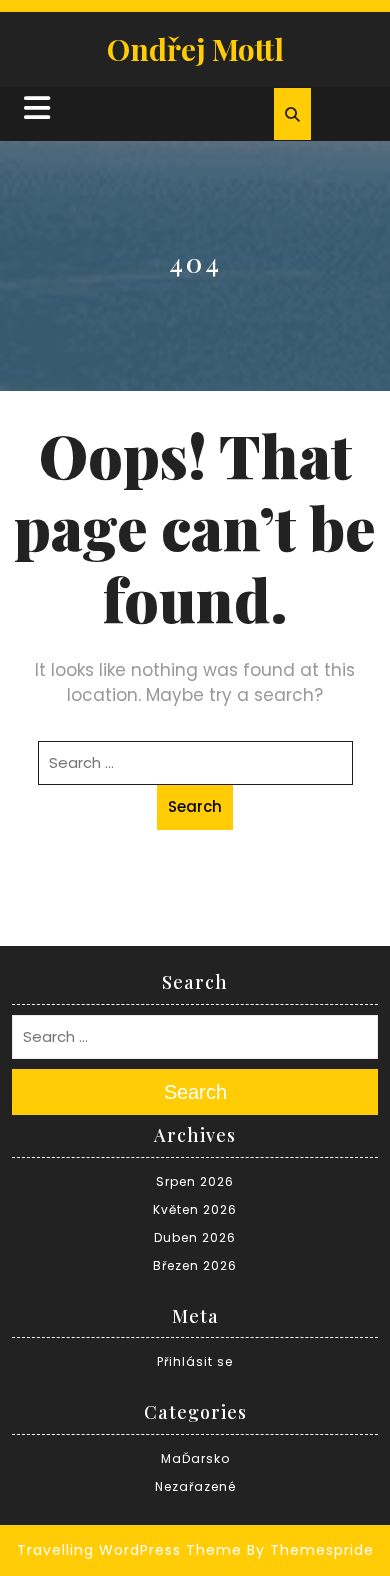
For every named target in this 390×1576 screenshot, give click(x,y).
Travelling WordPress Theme (129, 1550)
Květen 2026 (195, 1209)
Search (195, 806)
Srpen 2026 (195, 1181)
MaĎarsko (195, 1458)
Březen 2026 (195, 1265)
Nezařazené (195, 1486)
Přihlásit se (195, 1361)
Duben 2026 (195, 1237)
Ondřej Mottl (195, 49)
